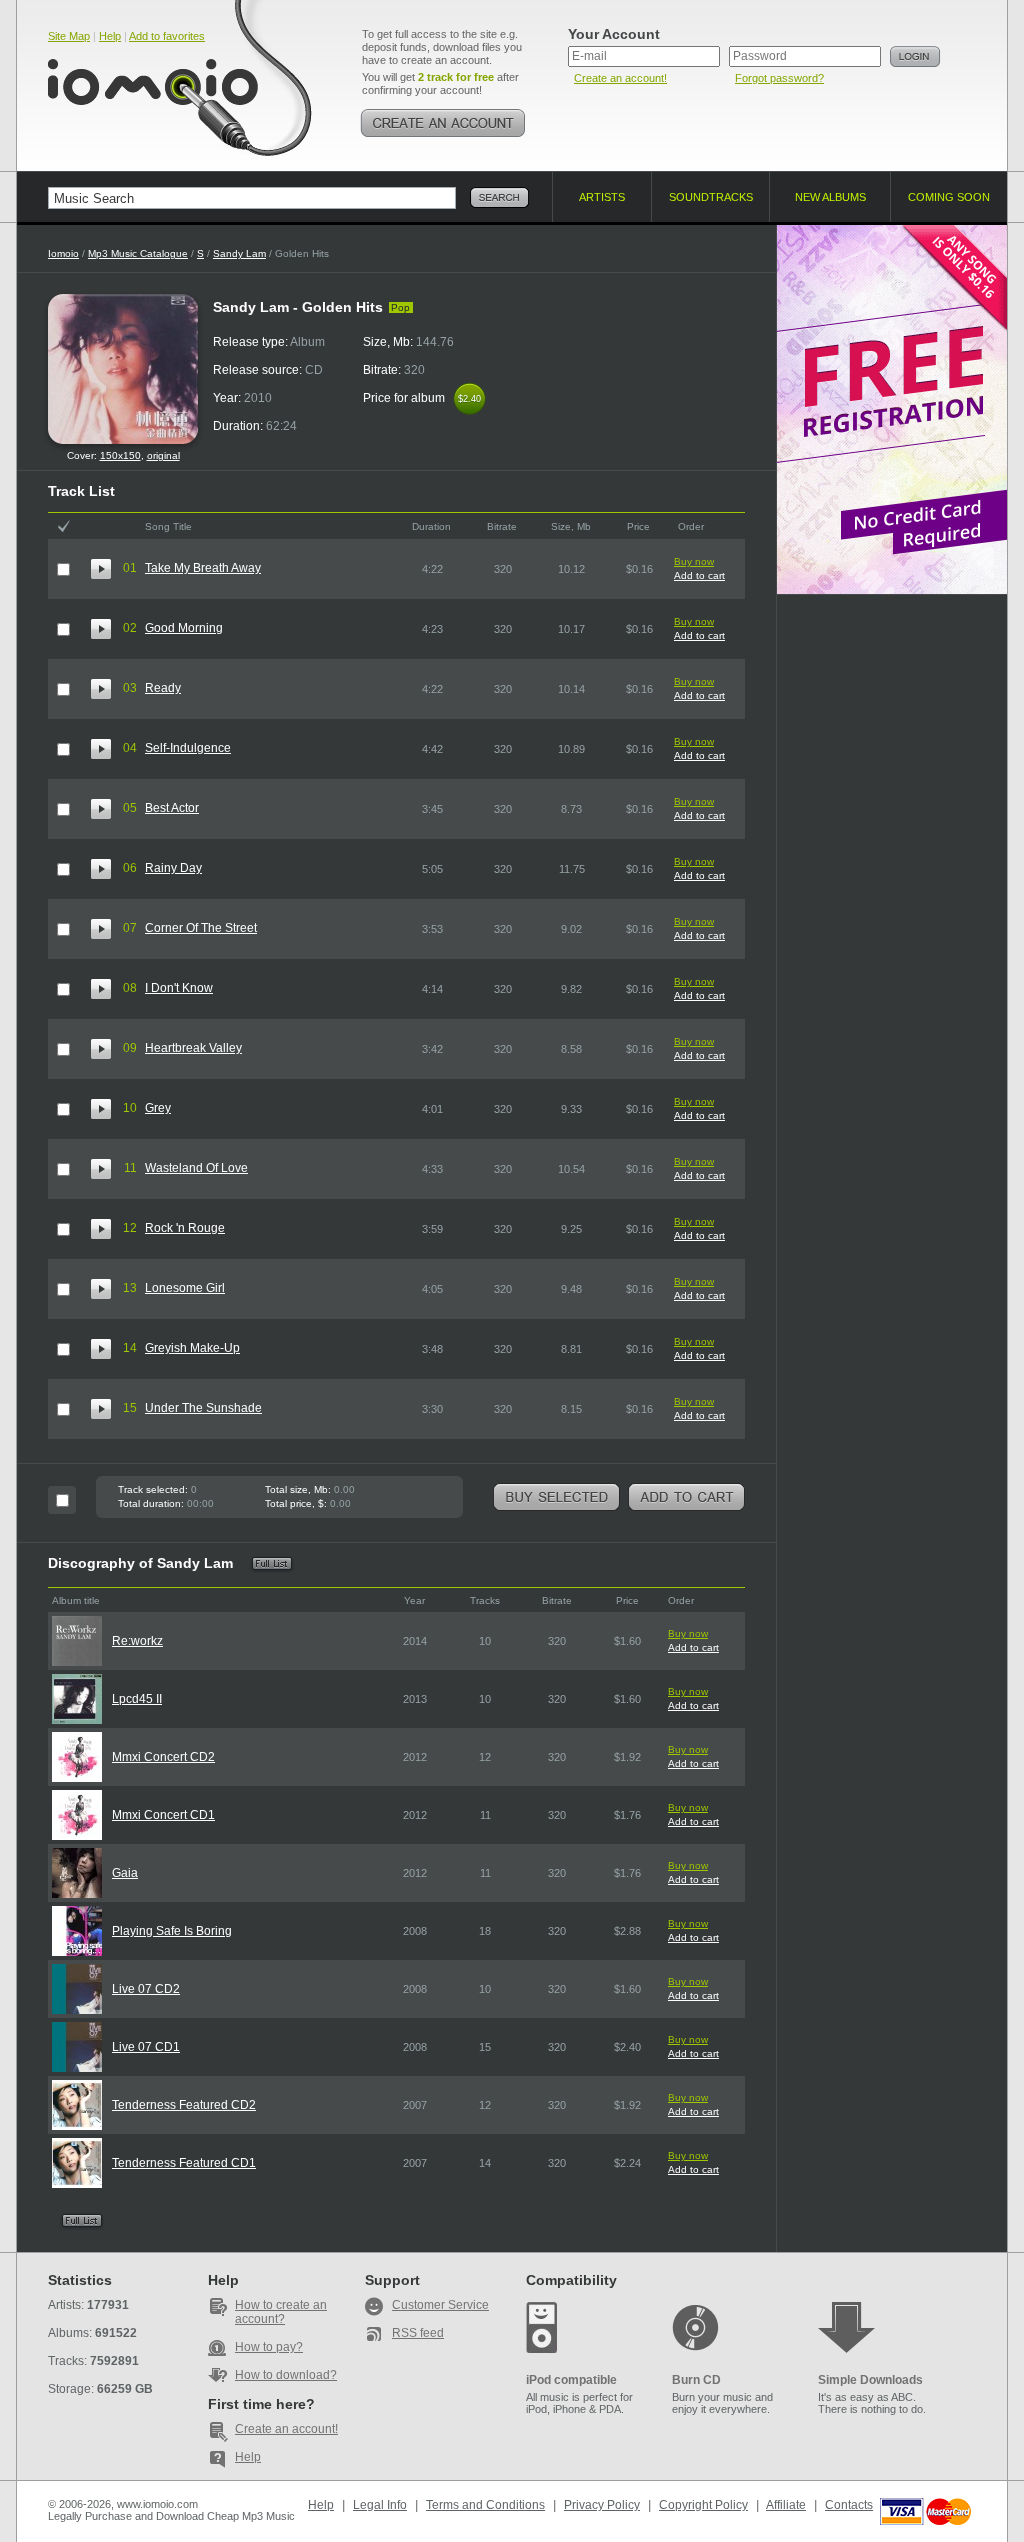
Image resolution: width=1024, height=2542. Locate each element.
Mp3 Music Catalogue (138, 253)
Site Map (69, 36)
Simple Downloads (870, 2380)
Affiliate (786, 2505)
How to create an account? (281, 2312)
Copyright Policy (703, 2505)
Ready (163, 688)
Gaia (125, 1873)
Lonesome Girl (185, 1288)
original (163, 455)
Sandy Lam (239, 253)
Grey (158, 1108)
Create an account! (620, 78)
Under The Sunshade (203, 1408)
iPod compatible (571, 2380)
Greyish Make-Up (192, 1348)
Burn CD (696, 2380)
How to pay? (269, 2347)
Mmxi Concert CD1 (163, 1815)
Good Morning (184, 628)
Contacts (849, 2505)
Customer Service (440, 2305)
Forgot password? (779, 78)
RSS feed (418, 2333)
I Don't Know (179, 988)
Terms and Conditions (485, 2505)
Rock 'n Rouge (185, 1228)
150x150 (120, 455)
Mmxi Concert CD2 (163, 1757)
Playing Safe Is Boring (172, 1931)
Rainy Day (173, 868)
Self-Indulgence (188, 748)
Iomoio (63, 253)
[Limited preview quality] (101, 569)
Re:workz (137, 1641)
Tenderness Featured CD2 (184, 2105)
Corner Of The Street (201, 928)
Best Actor (172, 808)
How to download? (286, 2375)
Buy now (694, 561)
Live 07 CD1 (146, 2047)
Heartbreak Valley (193, 1048)
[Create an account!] (443, 123)
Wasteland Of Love (196, 1168)
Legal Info (380, 2505)
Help (110, 36)
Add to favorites (167, 36)
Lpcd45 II (137, 1699)
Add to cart (699, 575)
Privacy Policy (602, 2505)
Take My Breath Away (203, 568)
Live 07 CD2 (146, 1989)
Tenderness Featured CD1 (184, 2163)
